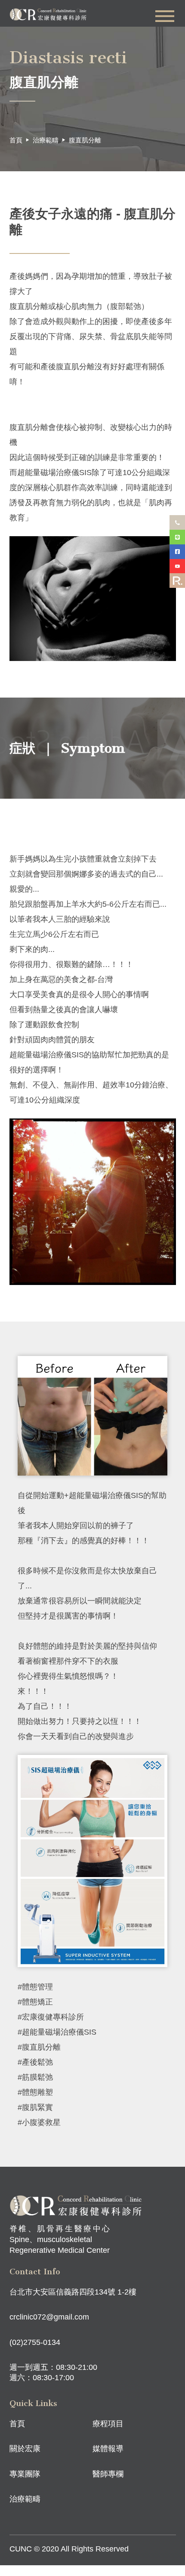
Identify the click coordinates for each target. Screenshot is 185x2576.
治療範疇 (46, 140)
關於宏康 (25, 2449)
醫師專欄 (108, 2474)
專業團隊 (25, 2474)
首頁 (16, 140)
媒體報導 (108, 2449)
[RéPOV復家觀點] (177, 581)
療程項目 (108, 2424)
